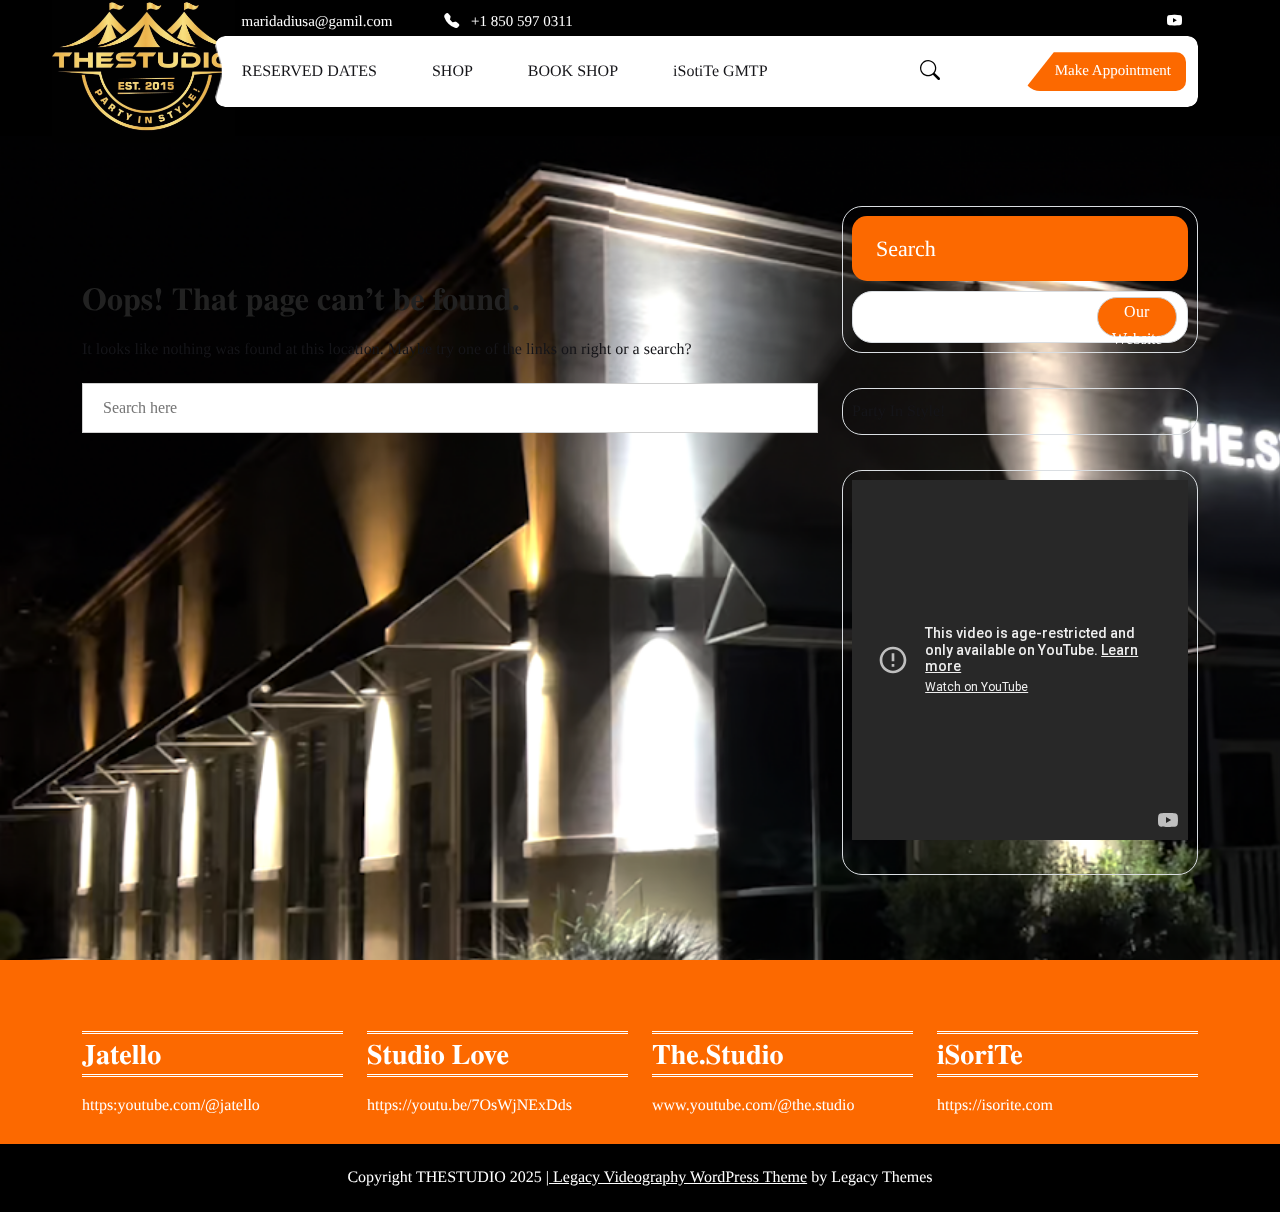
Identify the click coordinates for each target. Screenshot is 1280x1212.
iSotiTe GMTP (720, 71)
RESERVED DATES (309, 71)
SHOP (452, 71)
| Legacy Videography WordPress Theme (676, 1177)
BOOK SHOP (573, 71)
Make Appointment (1113, 71)
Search (906, 248)
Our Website (1137, 320)
